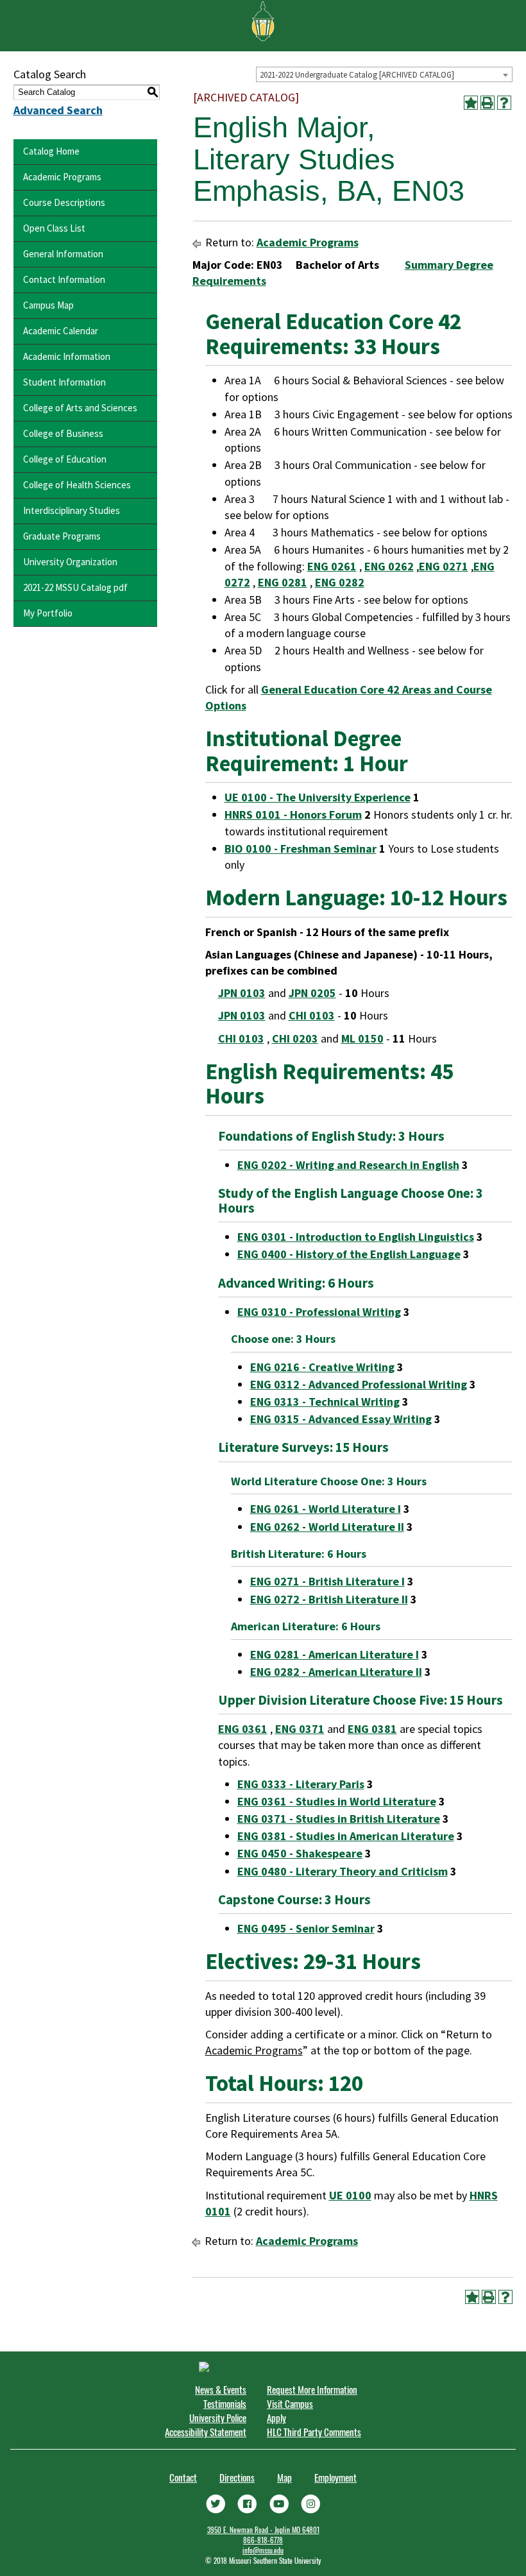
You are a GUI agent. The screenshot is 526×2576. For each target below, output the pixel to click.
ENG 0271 (444, 566)
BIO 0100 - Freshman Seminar (301, 849)
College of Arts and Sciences (80, 408)
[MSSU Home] (263, 20)
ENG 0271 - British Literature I (327, 1581)
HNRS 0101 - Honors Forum (293, 815)
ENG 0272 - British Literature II (329, 1599)
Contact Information (64, 279)
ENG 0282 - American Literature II (336, 1672)
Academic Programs (62, 177)
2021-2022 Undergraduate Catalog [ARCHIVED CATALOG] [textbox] (357, 75)
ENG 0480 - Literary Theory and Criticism (343, 1871)
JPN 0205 (312, 993)
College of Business (63, 433)
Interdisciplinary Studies (72, 510)
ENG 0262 (389, 566)
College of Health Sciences (77, 485)
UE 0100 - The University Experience (318, 797)
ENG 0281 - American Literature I (335, 1654)
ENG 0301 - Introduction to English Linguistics (356, 1237)
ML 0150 (362, 1038)
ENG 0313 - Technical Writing (325, 1402)
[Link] (216, 2503)
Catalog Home (51, 151)
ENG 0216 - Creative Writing (322, 1367)
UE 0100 (350, 2195)
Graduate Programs (62, 536)
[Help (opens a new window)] (504, 103)
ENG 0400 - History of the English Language (349, 1254)
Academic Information (67, 356)
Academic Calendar (61, 331)
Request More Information (312, 2389)
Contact (183, 2477)
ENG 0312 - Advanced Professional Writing (359, 1384)
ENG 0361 (243, 1729)
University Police (218, 2418)
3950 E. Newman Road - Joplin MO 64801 (263, 2530)
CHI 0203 (295, 1038)
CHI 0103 (312, 1015)
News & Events (221, 2389)
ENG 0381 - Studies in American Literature (346, 1836)
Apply (276, 2418)
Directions (237, 2477)
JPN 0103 (242, 993)
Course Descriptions (64, 202)
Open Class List (54, 228)
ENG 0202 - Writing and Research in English (348, 1165)
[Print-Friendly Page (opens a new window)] (488, 103)
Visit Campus (290, 2403)
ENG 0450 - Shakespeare (300, 1853)
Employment (335, 2477)
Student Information (64, 382)
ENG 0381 (372, 1729)
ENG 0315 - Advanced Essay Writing (341, 1419)
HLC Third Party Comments (314, 2432)
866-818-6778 (263, 2540)
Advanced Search (58, 110)
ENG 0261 (332, 566)
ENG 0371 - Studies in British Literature (339, 1819)
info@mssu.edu (263, 2550)
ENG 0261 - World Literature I (326, 1509)
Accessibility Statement (206, 2432)
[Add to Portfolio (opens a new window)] (471, 103)
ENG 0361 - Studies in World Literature (337, 1801)
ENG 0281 (283, 582)
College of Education (65, 459)
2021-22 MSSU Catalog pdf (75, 587)
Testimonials (225, 2403)
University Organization (70, 562)
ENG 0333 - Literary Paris (301, 1784)
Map (284, 2477)
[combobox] (384, 74)
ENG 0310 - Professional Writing (319, 1312)
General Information (63, 254)
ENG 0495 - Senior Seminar (306, 1928)
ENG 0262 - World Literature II (327, 1527)
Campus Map (48, 305)
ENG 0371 (300, 1729)
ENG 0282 (340, 582)
